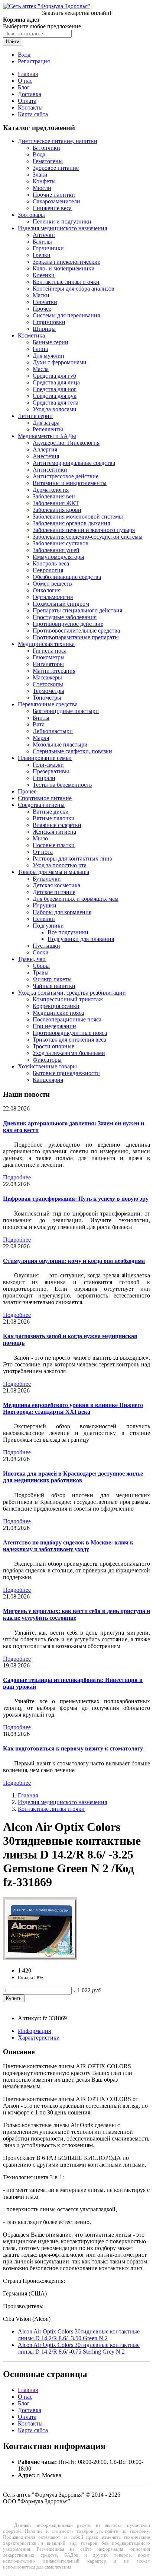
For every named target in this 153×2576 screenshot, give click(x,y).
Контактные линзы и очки (66, 282)
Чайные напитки (54, 986)
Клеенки (44, 275)
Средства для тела (56, 403)
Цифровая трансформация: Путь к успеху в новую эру (76, 1199)
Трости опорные (53, 1046)
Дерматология (51, 490)
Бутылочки (47, 879)
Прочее (42, 309)
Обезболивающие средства (67, 577)
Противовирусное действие (68, 624)
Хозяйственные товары (47, 1066)
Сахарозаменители (56, 201)
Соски (41, 952)
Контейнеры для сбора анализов (74, 289)
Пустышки (46, 946)
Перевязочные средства (48, 704)
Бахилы (42, 242)
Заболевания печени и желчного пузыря (84, 530)
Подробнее (17, 1177)
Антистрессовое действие (66, 476)
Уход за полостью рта (60, 865)
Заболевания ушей (56, 550)
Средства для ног (55, 389)
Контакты (30, 107)
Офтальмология (53, 597)
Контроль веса (51, 563)
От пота (43, 852)
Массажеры (47, 677)
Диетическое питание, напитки (58, 141)
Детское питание (54, 892)
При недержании (54, 1026)
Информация (34, 2031)
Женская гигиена (54, 832)
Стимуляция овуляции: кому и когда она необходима (74, 1261)
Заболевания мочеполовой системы (78, 517)
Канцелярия (48, 1080)
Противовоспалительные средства (76, 630)
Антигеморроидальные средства (74, 463)
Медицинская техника (46, 644)
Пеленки (44, 919)
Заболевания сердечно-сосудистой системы (88, 537)
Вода (39, 154)
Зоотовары (31, 215)
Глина (40, 349)
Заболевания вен (54, 496)
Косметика (31, 335)
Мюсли (42, 188)
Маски (41, 295)
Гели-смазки (48, 765)
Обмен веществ (52, 584)
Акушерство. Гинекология (66, 443)
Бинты (41, 718)
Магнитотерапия (54, 671)
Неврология (48, 570)
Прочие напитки (54, 195)
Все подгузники (68, 932)
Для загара (46, 423)
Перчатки (45, 302)
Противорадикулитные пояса (70, 1033)
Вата (39, 724)
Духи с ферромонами (60, 362)
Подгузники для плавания (81, 939)
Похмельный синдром (61, 604)
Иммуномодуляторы (58, 557)
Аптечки (44, 235)
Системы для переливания (66, 315)
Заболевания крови (57, 510)
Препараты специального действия (77, 610)
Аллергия (45, 449)
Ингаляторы (48, 664)
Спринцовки (49, 322)
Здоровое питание (56, 168)
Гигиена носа (50, 651)
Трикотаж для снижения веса (69, 1040)
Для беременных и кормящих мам (76, 899)
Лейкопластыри (53, 731)
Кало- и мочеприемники (64, 268)
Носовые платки (54, 845)
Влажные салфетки (57, 825)
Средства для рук (55, 396)
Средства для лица (56, 382)
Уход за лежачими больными (69, 1053)
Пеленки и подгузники (62, 221)
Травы (41, 972)
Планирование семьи (45, 758)
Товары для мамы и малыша (53, 872)
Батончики (46, 148)
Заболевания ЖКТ (56, 503)
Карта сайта (33, 114)
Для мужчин (48, 356)
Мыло (40, 838)
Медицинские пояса (58, 1013)
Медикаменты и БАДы (47, 436)
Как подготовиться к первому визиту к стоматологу (73, 1748)
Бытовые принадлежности (66, 1073)
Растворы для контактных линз (72, 858)
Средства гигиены (41, 805)
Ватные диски (51, 812)
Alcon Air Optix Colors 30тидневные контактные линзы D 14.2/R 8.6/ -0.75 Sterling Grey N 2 (79, 2348)
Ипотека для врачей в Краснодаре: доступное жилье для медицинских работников (73, 1477)
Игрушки (45, 905)
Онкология (47, 590)
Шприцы (44, 329)
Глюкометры (49, 657)
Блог (24, 87)
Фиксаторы (47, 1060)
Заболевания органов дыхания (71, 523)
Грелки (42, 255)
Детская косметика (56, 885)
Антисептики (50, 470)
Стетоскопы (48, 684)
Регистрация (34, 61)
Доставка (30, 94)
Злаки (40, 175)
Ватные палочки (54, 818)
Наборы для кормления (62, 912)
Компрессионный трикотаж (68, 999)
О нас (25, 81)
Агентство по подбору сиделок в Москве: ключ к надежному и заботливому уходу (68, 1546)
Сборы (41, 966)
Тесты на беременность (62, 785)
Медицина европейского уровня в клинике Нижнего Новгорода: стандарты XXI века (73, 1408)
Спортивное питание (45, 798)
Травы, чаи (32, 959)
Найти (13, 42)
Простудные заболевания (65, 617)
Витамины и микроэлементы (70, 483)
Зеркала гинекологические (66, 262)
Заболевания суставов (61, 543)
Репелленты (48, 429)
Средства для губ (54, 376)
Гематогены (48, 161)
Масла (41, 369)
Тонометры (47, 698)
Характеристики (39, 2038)
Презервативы (51, 771)
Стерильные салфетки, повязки (72, 751)
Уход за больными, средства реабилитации (72, 993)
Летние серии (35, 416)
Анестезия (46, 456)
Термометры (48, 691)
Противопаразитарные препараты (76, 637)
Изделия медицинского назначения (62, 228)
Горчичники (48, 248)
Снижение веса (52, 208)
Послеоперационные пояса (67, 1019)
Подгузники (48, 926)
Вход (24, 55)
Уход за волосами (55, 409)
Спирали (44, 778)
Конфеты (44, 181)
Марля (41, 738)
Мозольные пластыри (60, 744)
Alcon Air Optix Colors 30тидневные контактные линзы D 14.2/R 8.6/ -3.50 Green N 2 (79, 2335)
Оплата (27, 101)
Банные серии (51, 342)
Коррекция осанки (56, 1006)
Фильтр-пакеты (52, 979)
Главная (28, 74)
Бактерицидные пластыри (66, 711)
